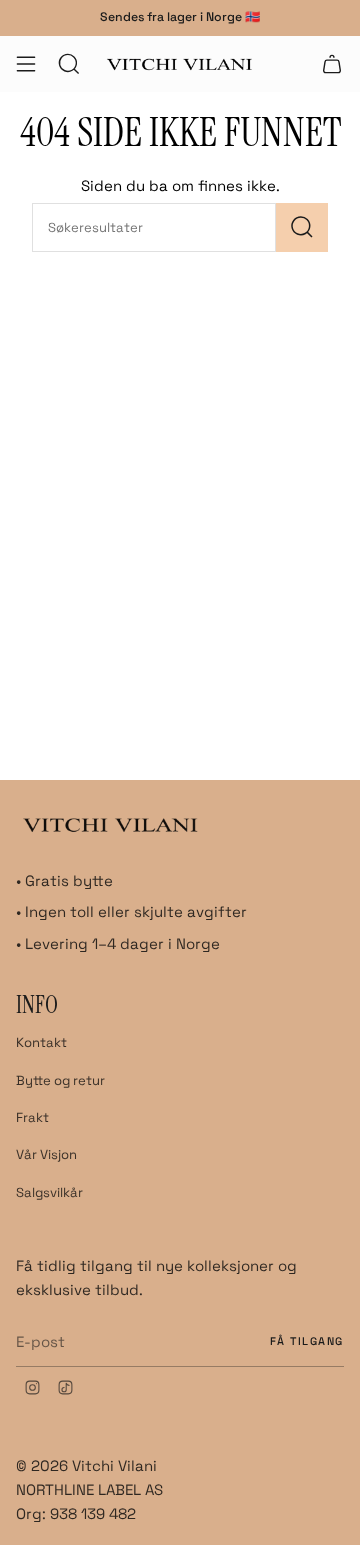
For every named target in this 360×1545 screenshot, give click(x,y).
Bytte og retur (60, 1080)
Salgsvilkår (49, 1192)
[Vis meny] (26, 64)
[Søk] (302, 227)
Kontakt (41, 1042)
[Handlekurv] (332, 64)
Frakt (32, 1117)
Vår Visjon (46, 1154)
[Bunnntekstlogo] (111, 824)
